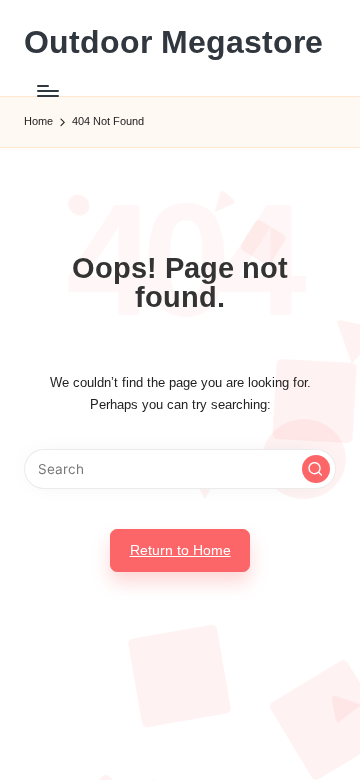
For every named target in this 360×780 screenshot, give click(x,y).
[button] (316, 469)
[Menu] (47, 90)
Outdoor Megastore (173, 42)
